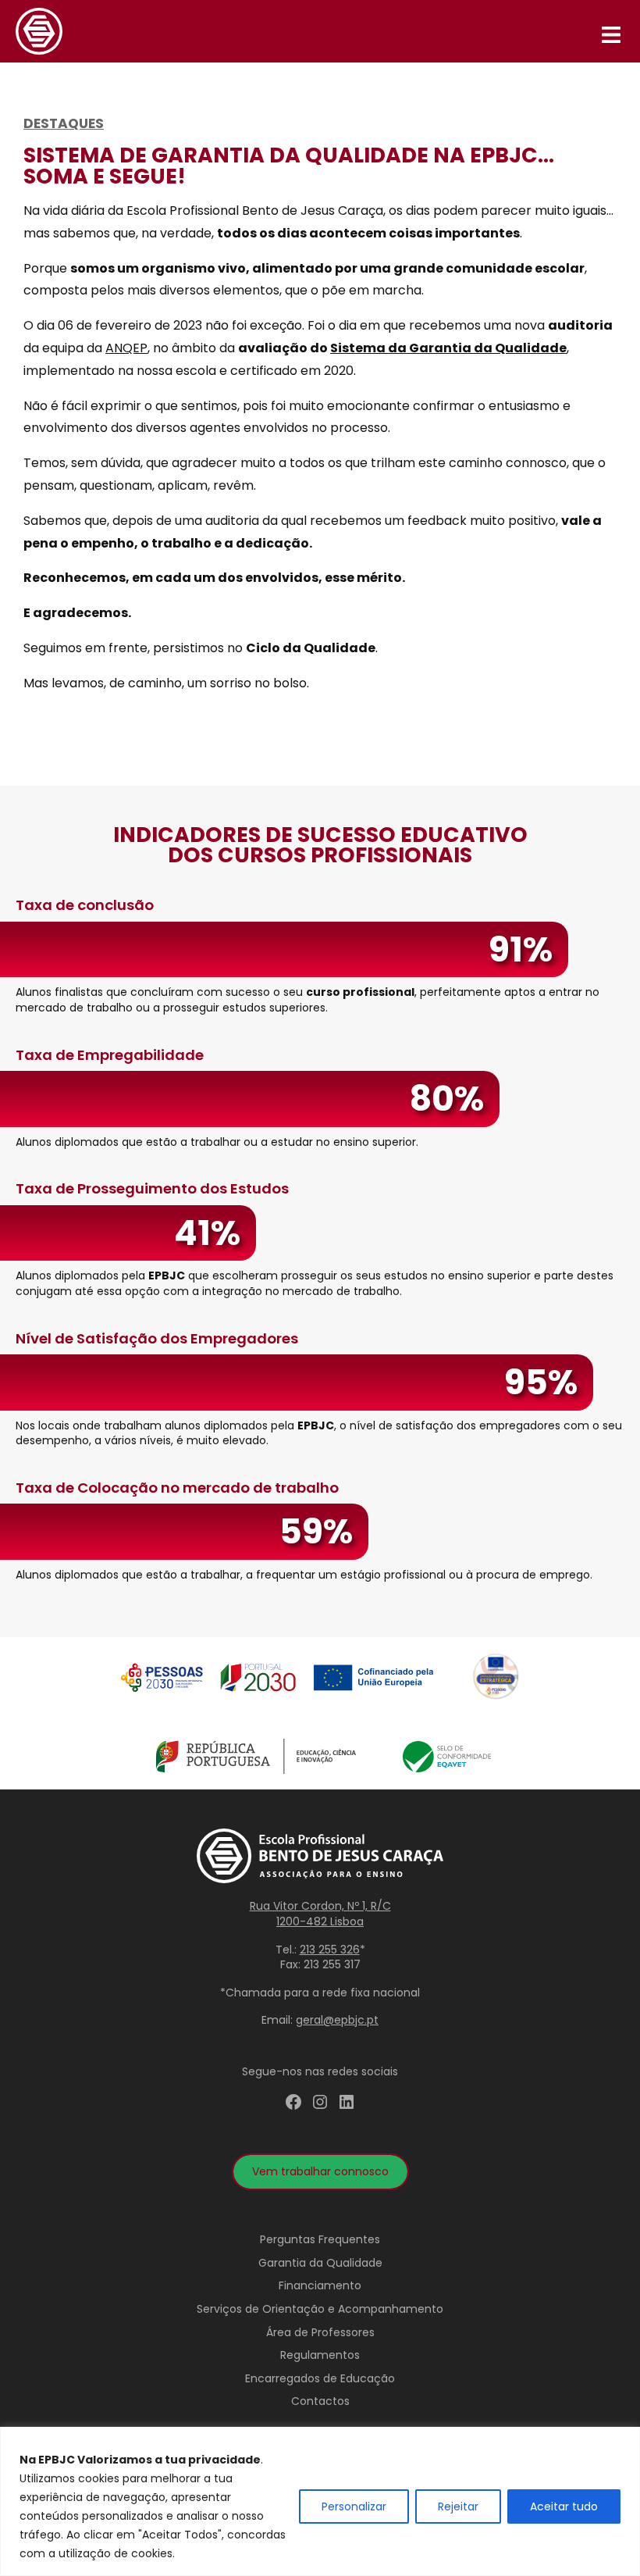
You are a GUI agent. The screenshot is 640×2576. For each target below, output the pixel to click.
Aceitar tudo (564, 2506)
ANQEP (126, 348)
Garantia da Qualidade (320, 2263)
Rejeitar (458, 2506)
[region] (320, 2501)
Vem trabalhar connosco (320, 2171)
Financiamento (320, 2285)
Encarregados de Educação (320, 2378)
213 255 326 (330, 1950)
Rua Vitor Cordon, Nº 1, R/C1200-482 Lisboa (320, 1914)
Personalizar (354, 2506)
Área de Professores (320, 2332)
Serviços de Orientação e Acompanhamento (320, 2309)
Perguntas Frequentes (320, 2239)
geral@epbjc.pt (337, 2020)
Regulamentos (320, 2355)
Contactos (320, 2401)
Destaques (64, 123)
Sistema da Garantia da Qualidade (448, 348)
